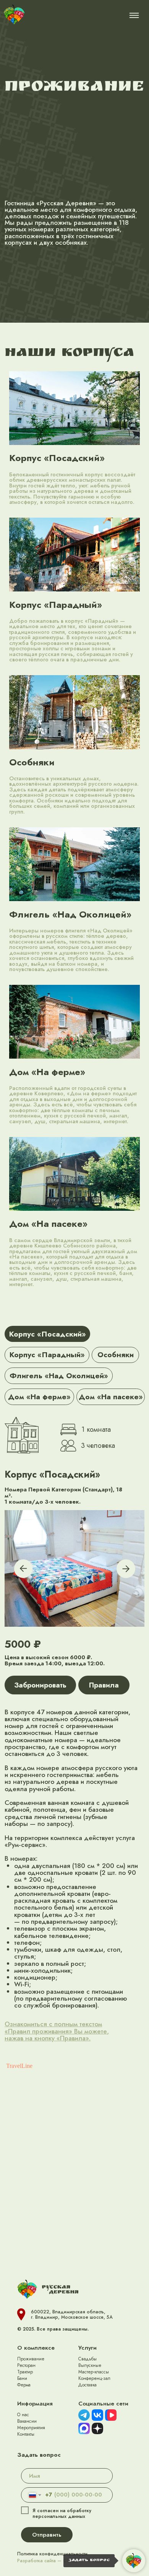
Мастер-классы (94, 2372)
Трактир (25, 2372)
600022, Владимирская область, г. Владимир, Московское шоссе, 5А (72, 2315)
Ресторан (26, 2365)
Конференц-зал (94, 2378)
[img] (14, 15)
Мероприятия (31, 2428)
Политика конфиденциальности (52, 2554)
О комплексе (36, 2348)
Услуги (87, 2348)
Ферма (24, 2385)
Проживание (31, 2359)
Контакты (26, 2434)
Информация (35, 2404)
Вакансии (27, 2421)
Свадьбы (87, 2359)
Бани (22, 2378)
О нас (23, 2415)
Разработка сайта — (60, 2561)
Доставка (87, 2385)
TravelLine (19, 2066)
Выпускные (90, 2365)
